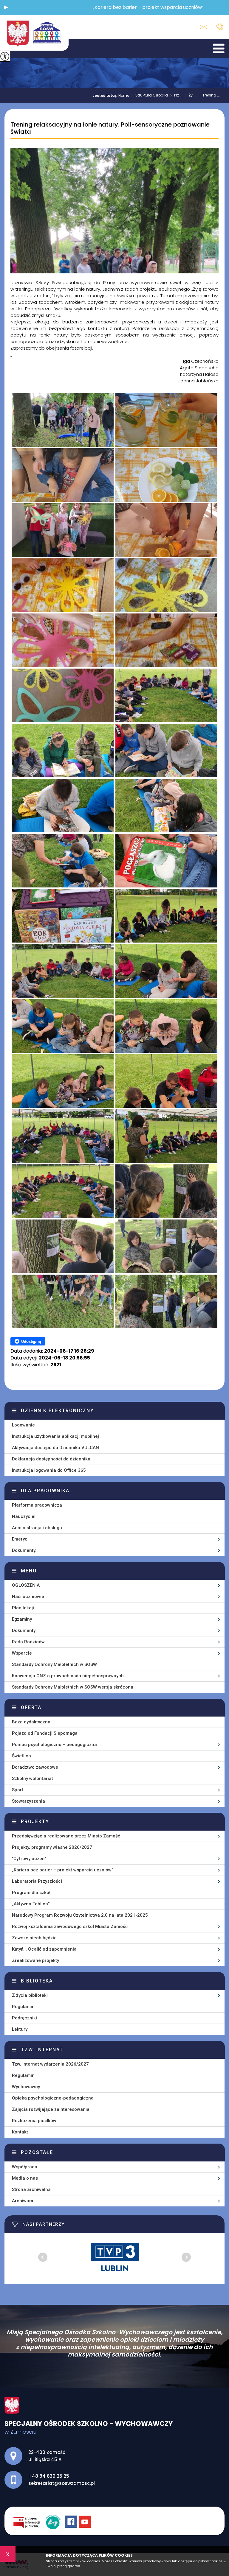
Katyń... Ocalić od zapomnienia (44, 1949)
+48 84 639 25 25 (218, 27)
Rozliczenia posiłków (34, 2121)
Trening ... (209, 96)
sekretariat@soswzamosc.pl (205, 27)
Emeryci (20, 1539)
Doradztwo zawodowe (35, 1767)
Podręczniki (24, 2018)
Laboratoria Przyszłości (37, 1881)
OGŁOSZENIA (26, 1585)
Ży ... (191, 96)
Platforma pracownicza (37, 1505)
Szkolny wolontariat (33, 1778)
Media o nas (25, 2178)
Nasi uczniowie (28, 1597)
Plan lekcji (23, 1608)
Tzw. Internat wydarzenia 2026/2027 (50, 2064)
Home (124, 96)
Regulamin (23, 2007)
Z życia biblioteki (30, 1995)
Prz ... (176, 96)
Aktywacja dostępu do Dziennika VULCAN (55, 1448)
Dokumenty (24, 1630)
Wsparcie (22, 1653)
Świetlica (21, 1756)
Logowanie (23, 1425)
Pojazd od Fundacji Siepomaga (45, 1733)
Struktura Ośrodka (150, 96)
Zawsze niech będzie (34, 1938)
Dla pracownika (45, 1491)
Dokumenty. (24, 1550)
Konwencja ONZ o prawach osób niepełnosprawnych (68, 1676)
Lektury (20, 2029)
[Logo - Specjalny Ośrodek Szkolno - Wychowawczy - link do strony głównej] (34, 33)
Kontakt (20, 2132)
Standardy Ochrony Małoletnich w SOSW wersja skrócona (73, 1687)
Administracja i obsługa (37, 1528)
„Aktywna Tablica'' (31, 1904)
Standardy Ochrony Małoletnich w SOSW (54, 1664)
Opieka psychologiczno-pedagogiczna (53, 2098)
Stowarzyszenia (28, 1801)
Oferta (31, 1707)
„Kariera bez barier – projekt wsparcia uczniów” (63, 1870)
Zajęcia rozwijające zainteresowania (51, 2109)
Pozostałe (37, 2152)
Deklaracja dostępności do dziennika (51, 1459)
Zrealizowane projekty (35, 1960)
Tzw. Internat (42, 2050)
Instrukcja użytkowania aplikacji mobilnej (55, 1436)
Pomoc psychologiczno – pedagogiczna (54, 1745)
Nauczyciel (24, 1516)
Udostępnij (31, 1341)
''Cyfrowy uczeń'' (29, 1859)
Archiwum (23, 2201)
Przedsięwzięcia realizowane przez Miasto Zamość (66, 1836)
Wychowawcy (26, 2087)
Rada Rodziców (28, 1642)
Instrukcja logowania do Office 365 (49, 1470)
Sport (18, 1790)
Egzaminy (22, 1619)
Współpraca (25, 2167)
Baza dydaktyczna (31, 1722)
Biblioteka (37, 1981)
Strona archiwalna (31, 2189)
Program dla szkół (31, 1893)
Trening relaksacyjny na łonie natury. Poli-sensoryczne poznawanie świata (110, 128)
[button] (6, 7)
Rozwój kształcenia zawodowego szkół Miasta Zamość (70, 1926)
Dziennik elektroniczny (57, 1411)
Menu (29, 1571)
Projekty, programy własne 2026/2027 (52, 1847)
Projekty (35, 1822)
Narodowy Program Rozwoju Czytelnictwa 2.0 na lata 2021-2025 (80, 1915)
